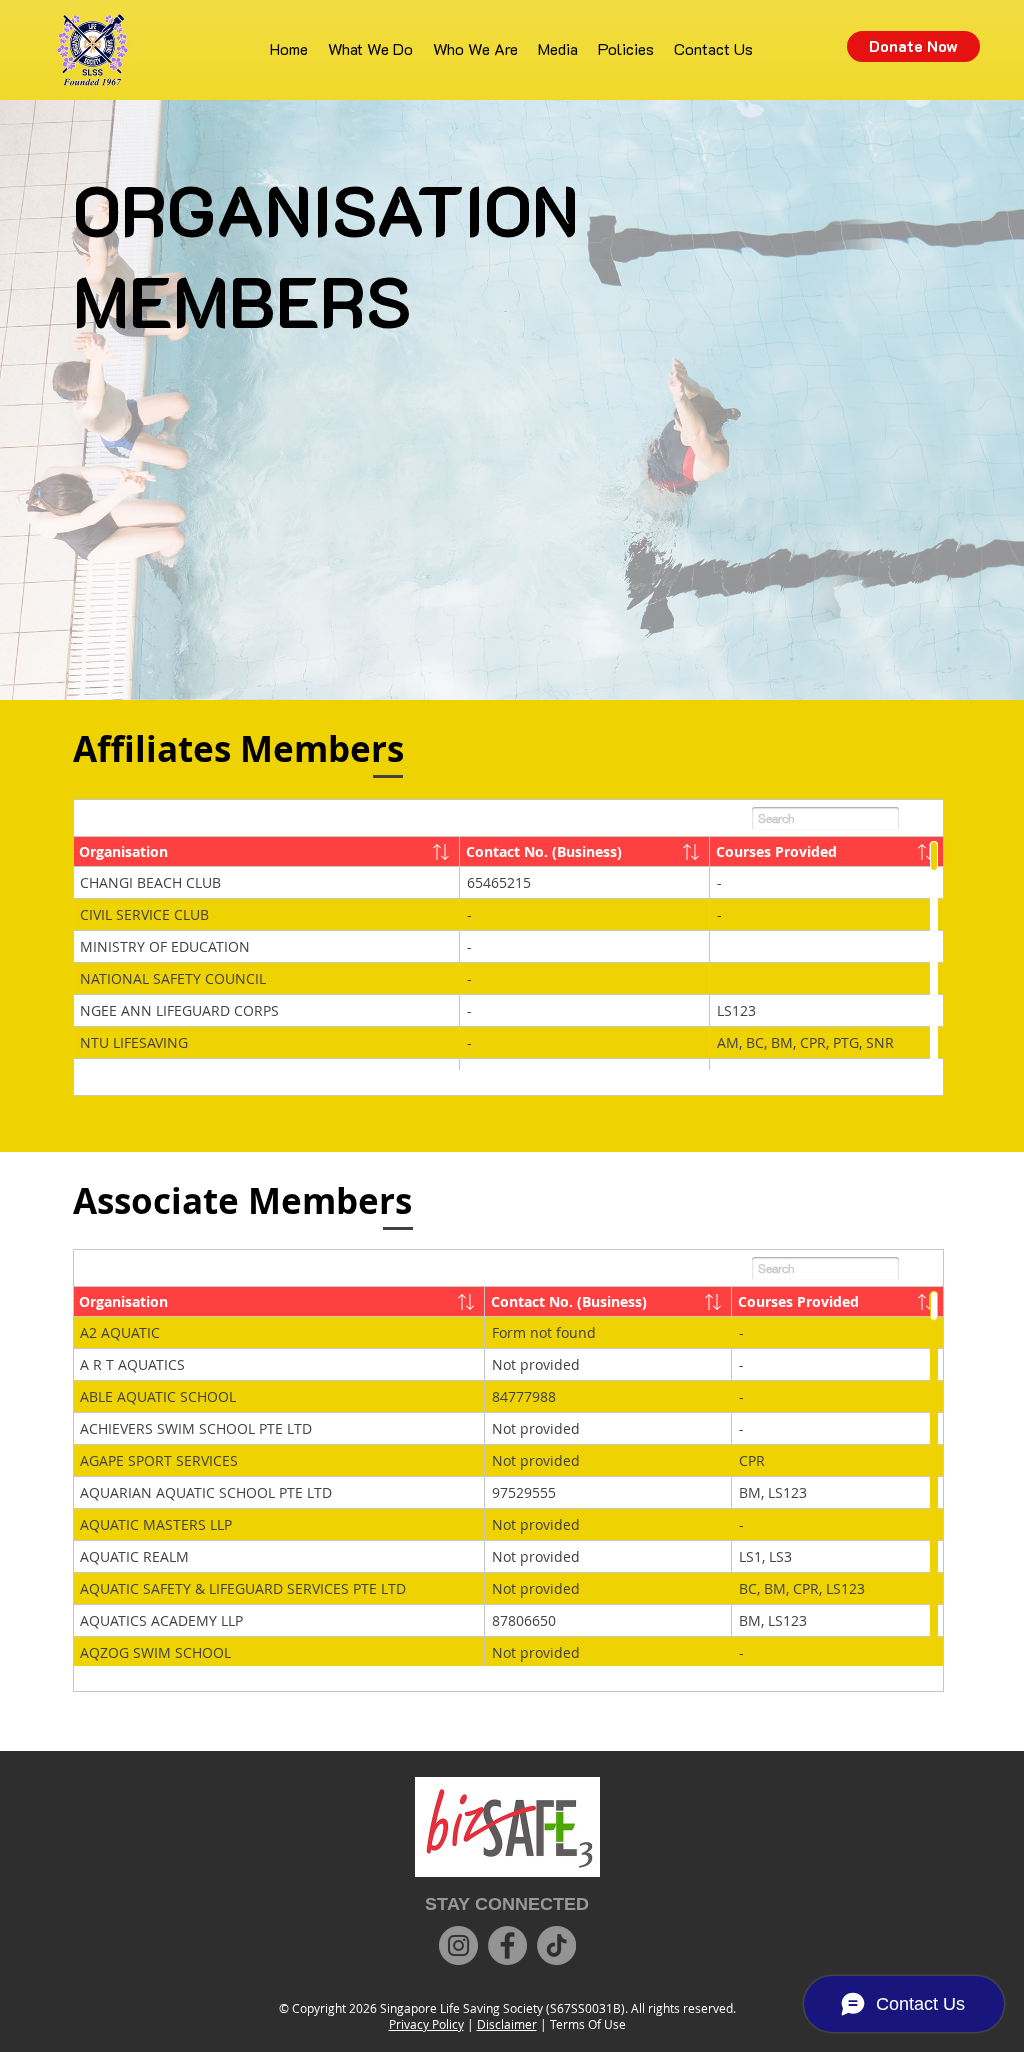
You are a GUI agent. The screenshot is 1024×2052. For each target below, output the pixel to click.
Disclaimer (507, 2024)
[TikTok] (556, 1945)
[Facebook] (507, 1945)
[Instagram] (458, 1945)
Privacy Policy (426, 2024)
